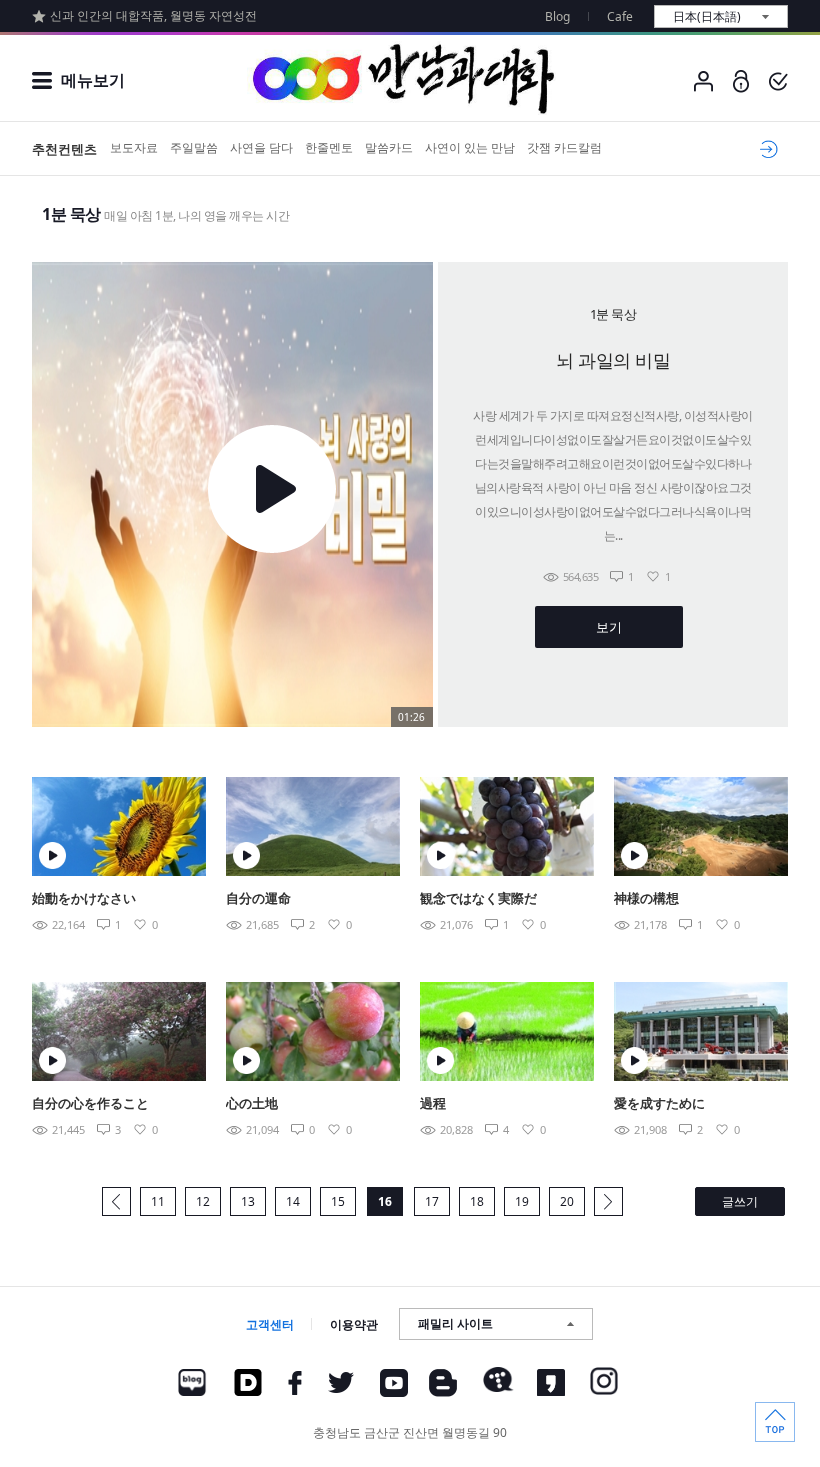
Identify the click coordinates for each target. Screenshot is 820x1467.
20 (567, 1201)
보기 (608, 627)
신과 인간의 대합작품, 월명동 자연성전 (153, 15)
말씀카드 (389, 147)
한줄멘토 (329, 147)
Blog (557, 16)
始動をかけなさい (84, 898)
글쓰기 (740, 1201)
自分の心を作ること (90, 1103)
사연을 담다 (261, 147)
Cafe (620, 16)
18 (477, 1201)
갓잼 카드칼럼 (564, 147)
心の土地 (252, 1103)
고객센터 (270, 1324)
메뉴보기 (93, 80)
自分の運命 (258, 898)
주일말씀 (194, 147)
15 (338, 1201)
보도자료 (134, 147)
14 (293, 1201)
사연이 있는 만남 (470, 147)
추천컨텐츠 (64, 149)
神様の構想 (646, 898)
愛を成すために (659, 1103)
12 (203, 1201)
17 (432, 1201)
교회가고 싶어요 (765, 149)
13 (248, 1201)
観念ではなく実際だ (478, 898)
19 (522, 1201)
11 (158, 1201)
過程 (433, 1103)
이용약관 (354, 1324)
